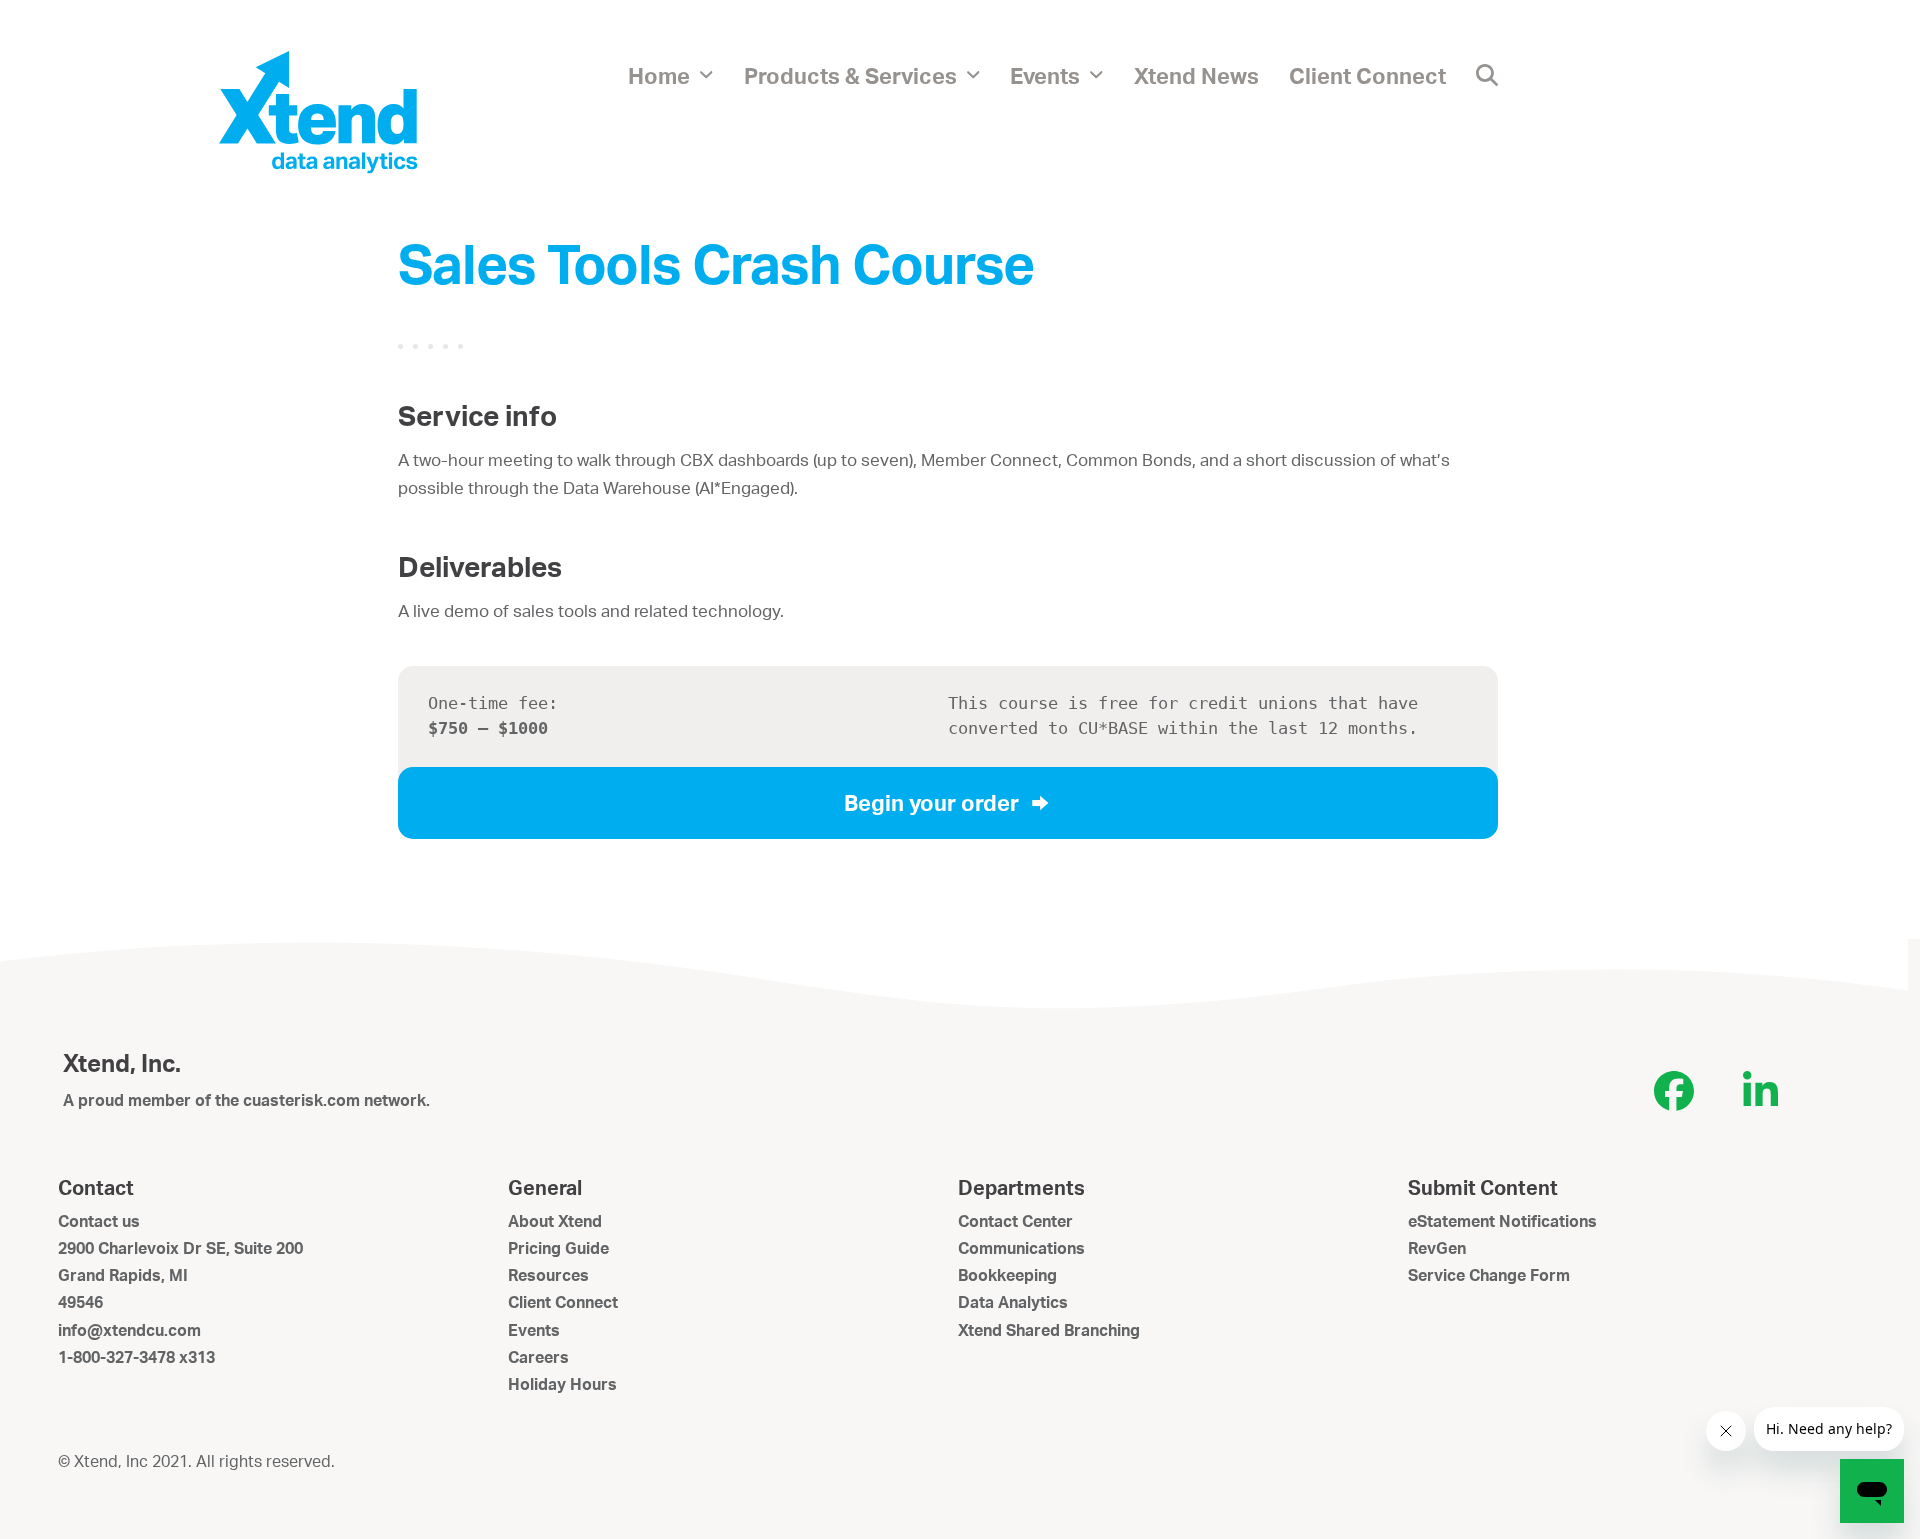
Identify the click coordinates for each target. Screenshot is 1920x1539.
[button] (1487, 75)
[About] (318, 111)
